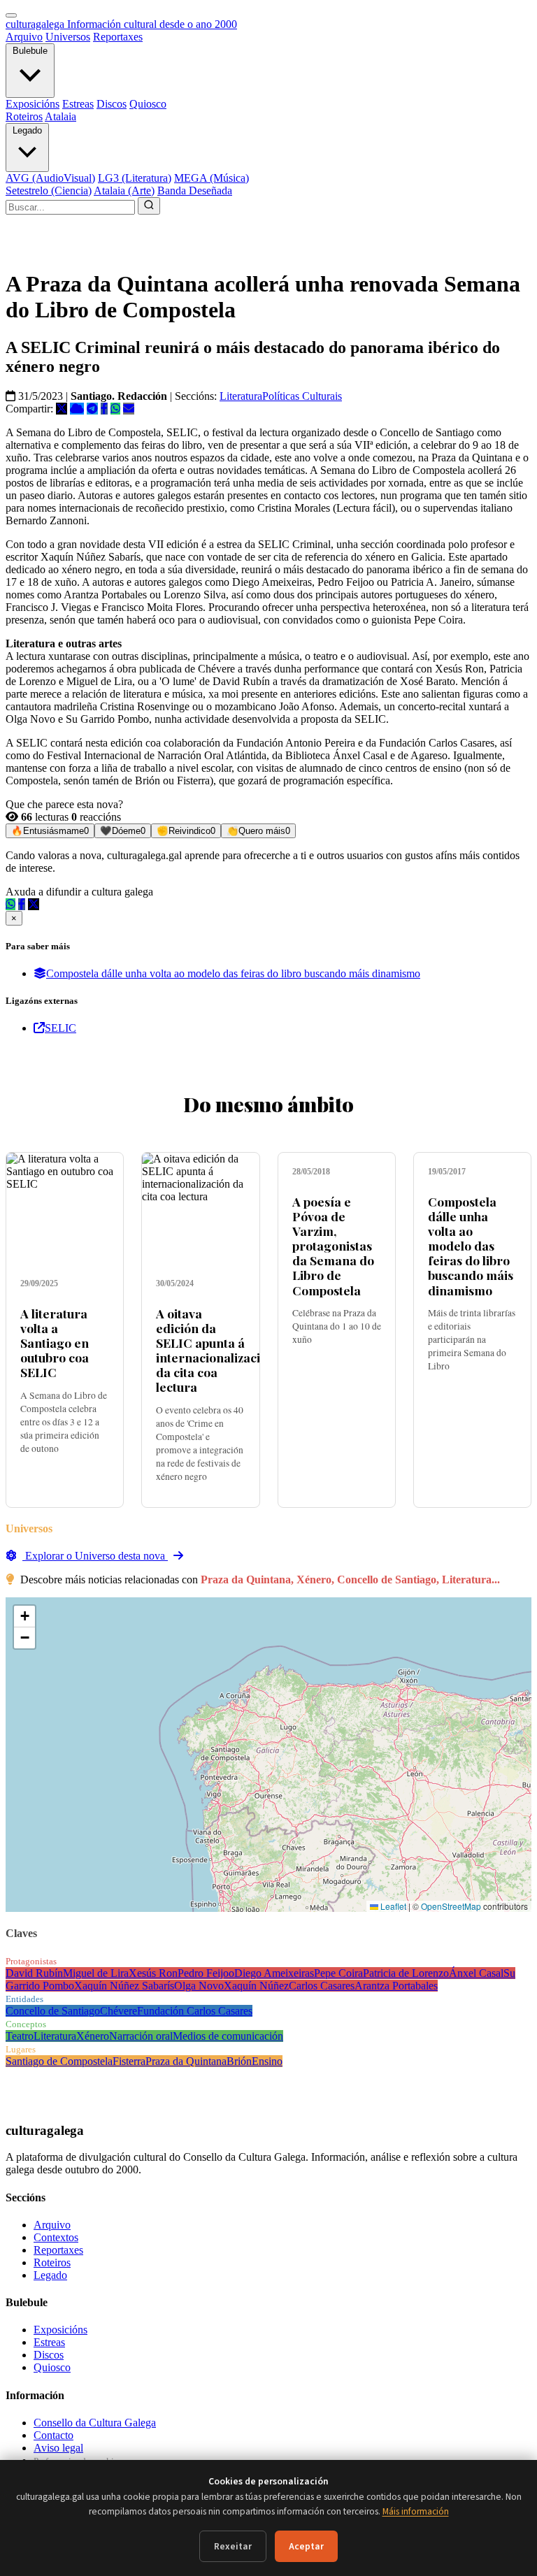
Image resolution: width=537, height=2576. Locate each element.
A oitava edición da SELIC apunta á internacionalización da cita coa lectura (215, 1350)
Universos (68, 37)
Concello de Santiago (53, 2011)
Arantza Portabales (396, 1986)
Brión (239, 2061)
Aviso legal (58, 2448)
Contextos (56, 2237)
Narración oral (141, 2036)
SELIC (60, 1028)
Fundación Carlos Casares (195, 2011)
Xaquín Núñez (256, 1986)
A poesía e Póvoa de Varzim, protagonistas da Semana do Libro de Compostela (333, 1246)
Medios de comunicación (228, 2036)
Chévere (119, 2011)
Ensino (267, 2061)
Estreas (78, 104)
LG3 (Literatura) (135, 178)
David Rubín (34, 1973)
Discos (112, 104)
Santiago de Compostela (59, 2061)
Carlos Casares (322, 1986)
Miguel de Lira (96, 1973)
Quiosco (148, 104)
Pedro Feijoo (206, 1973)
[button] (24, 1617)
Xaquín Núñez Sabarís (124, 1986)
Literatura (241, 396)
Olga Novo (199, 1986)
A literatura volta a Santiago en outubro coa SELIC (55, 1343)
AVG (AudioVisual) (50, 178)
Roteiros (24, 116)
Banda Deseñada (195, 190)
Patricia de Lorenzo (406, 1973)
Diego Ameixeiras (274, 1973)
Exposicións (33, 104)
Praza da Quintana (186, 2061)
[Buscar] (149, 206)
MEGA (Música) (212, 178)
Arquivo (24, 37)
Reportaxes (118, 37)
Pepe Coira (338, 1973)
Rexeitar (233, 2546)
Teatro (20, 2036)
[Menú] (11, 15)
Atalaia (60, 116)
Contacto (53, 2435)
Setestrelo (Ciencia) (49, 190)
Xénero (93, 2036)
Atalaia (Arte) (124, 190)
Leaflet (392, 1906)
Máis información (416, 2511)
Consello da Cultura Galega (95, 2423)
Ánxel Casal (476, 1973)
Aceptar (306, 2546)
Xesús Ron (153, 1973)
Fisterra (129, 2061)
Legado (27, 130)
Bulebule (30, 51)
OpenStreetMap (451, 1906)
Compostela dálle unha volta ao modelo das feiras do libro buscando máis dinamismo (233, 973)
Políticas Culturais (302, 396)
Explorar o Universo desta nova (95, 1556)
